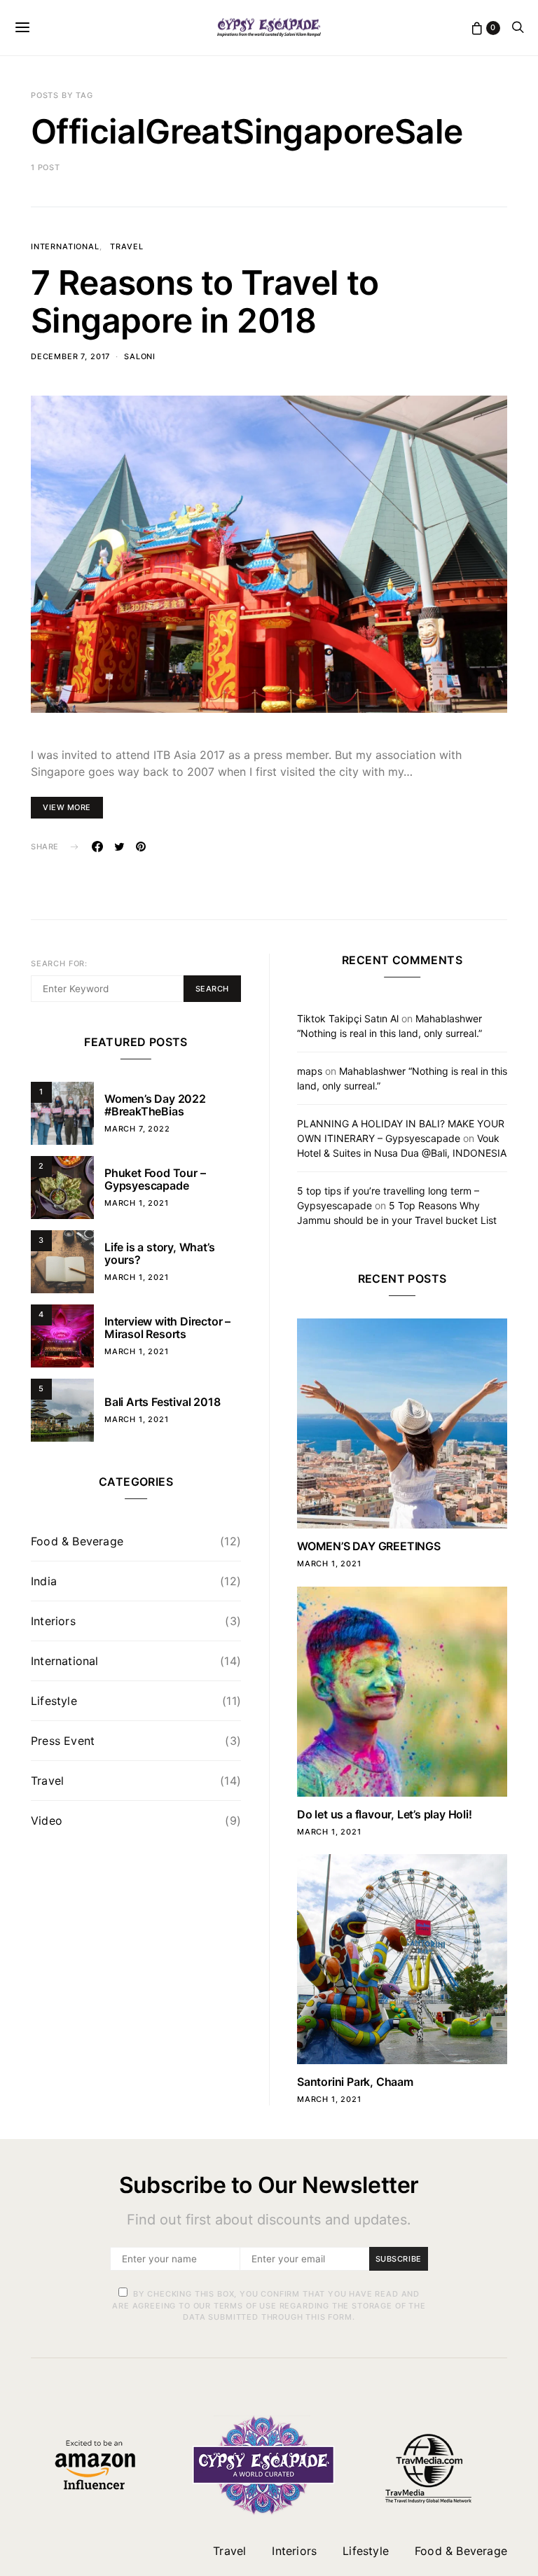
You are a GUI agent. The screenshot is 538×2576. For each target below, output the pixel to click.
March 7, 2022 (137, 1129)
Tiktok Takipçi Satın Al (348, 1018)
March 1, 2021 (137, 1203)
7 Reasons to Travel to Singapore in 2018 (205, 301)
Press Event (63, 1741)
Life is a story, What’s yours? (159, 1253)
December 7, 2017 (70, 356)
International (65, 246)
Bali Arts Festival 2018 (162, 1402)
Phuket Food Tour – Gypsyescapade (155, 1179)
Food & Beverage (77, 1541)
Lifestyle (54, 1701)
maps (310, 1071)
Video (47, 1820)
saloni (140, 356)
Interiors (53, 1621)
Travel (126, 246)
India (44, 1581)
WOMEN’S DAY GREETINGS (369, 1546)
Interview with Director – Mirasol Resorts (167, 1328)
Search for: (59, 963)
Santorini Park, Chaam (355, 2082)
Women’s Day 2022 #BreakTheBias (155, 1105)
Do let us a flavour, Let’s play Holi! (385, 1814)
